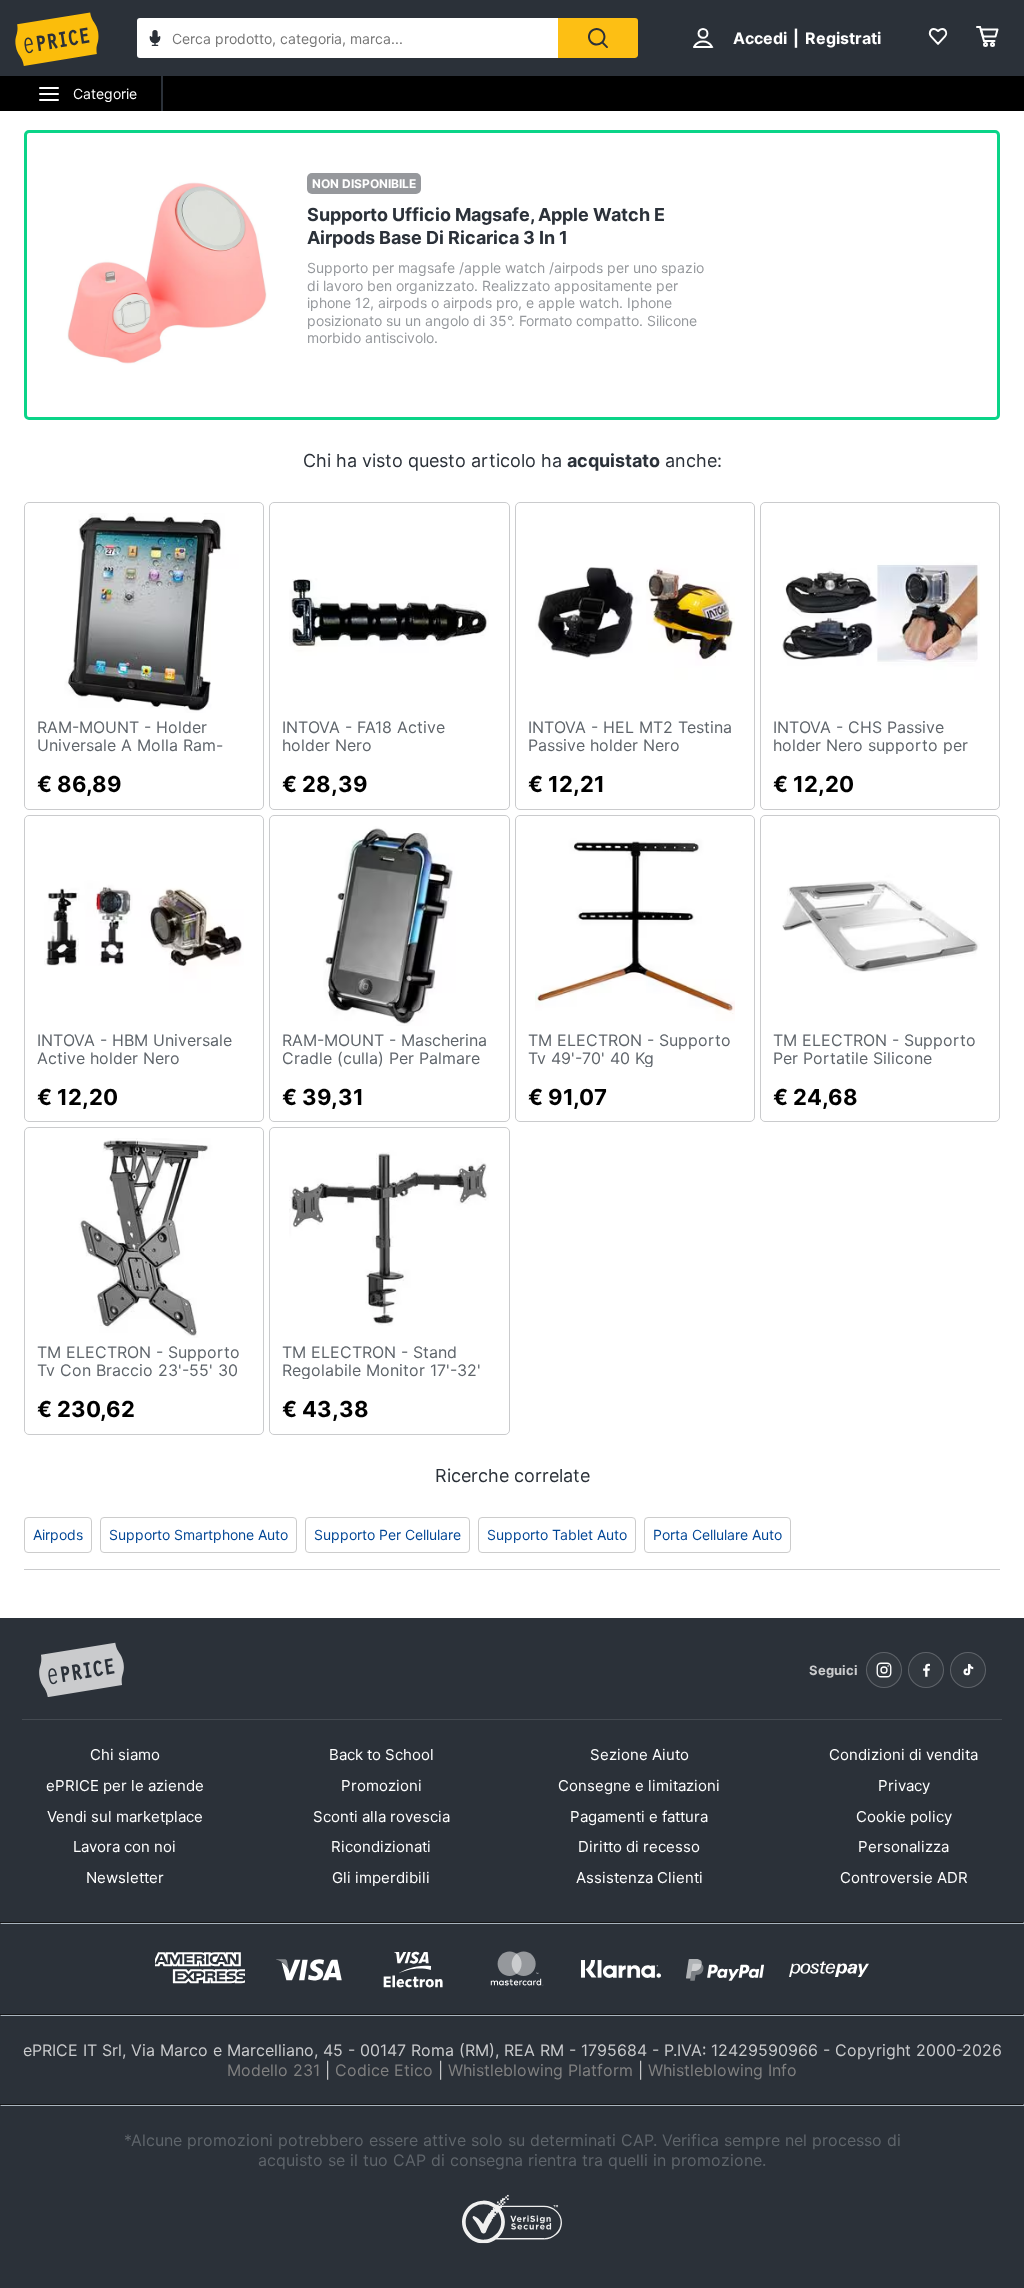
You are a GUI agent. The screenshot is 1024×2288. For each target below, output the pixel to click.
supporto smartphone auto (198, 1534)
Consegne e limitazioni (639, 1785)
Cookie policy (904, 1816)
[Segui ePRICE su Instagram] (884, 1670)
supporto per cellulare (387, 1534)
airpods (58, 1534)
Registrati (843, 38)
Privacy (904, 1785)
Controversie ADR (904, 1877)
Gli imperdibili (381, 1877)
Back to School (381, 1754)
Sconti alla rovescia (381, 1816)
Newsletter (125, 1877)
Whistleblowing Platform (540, 2070)
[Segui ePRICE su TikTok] (968, 1670)
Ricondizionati (381, 1846)
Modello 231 (273, 2070)
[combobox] (347, 38)
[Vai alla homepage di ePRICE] (81, 1671)
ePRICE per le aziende (125, 1785)
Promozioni (381, 1785)
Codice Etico (384, 2070)
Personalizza (903, 1846)
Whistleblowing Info (722, 2070)
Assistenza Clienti (639, 1877)
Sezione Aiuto (639, 1754)
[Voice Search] (155, 40)
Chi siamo (125, 1754)
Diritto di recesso (639, 1846)
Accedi (760, 38)
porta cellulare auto (717, 1534)
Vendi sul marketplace (125, 1816)
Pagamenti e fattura (639, 1816)
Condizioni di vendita (903, 1754)
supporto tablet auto (557, 1534)
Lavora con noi (124, 1846)
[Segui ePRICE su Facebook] (926, 1670)
